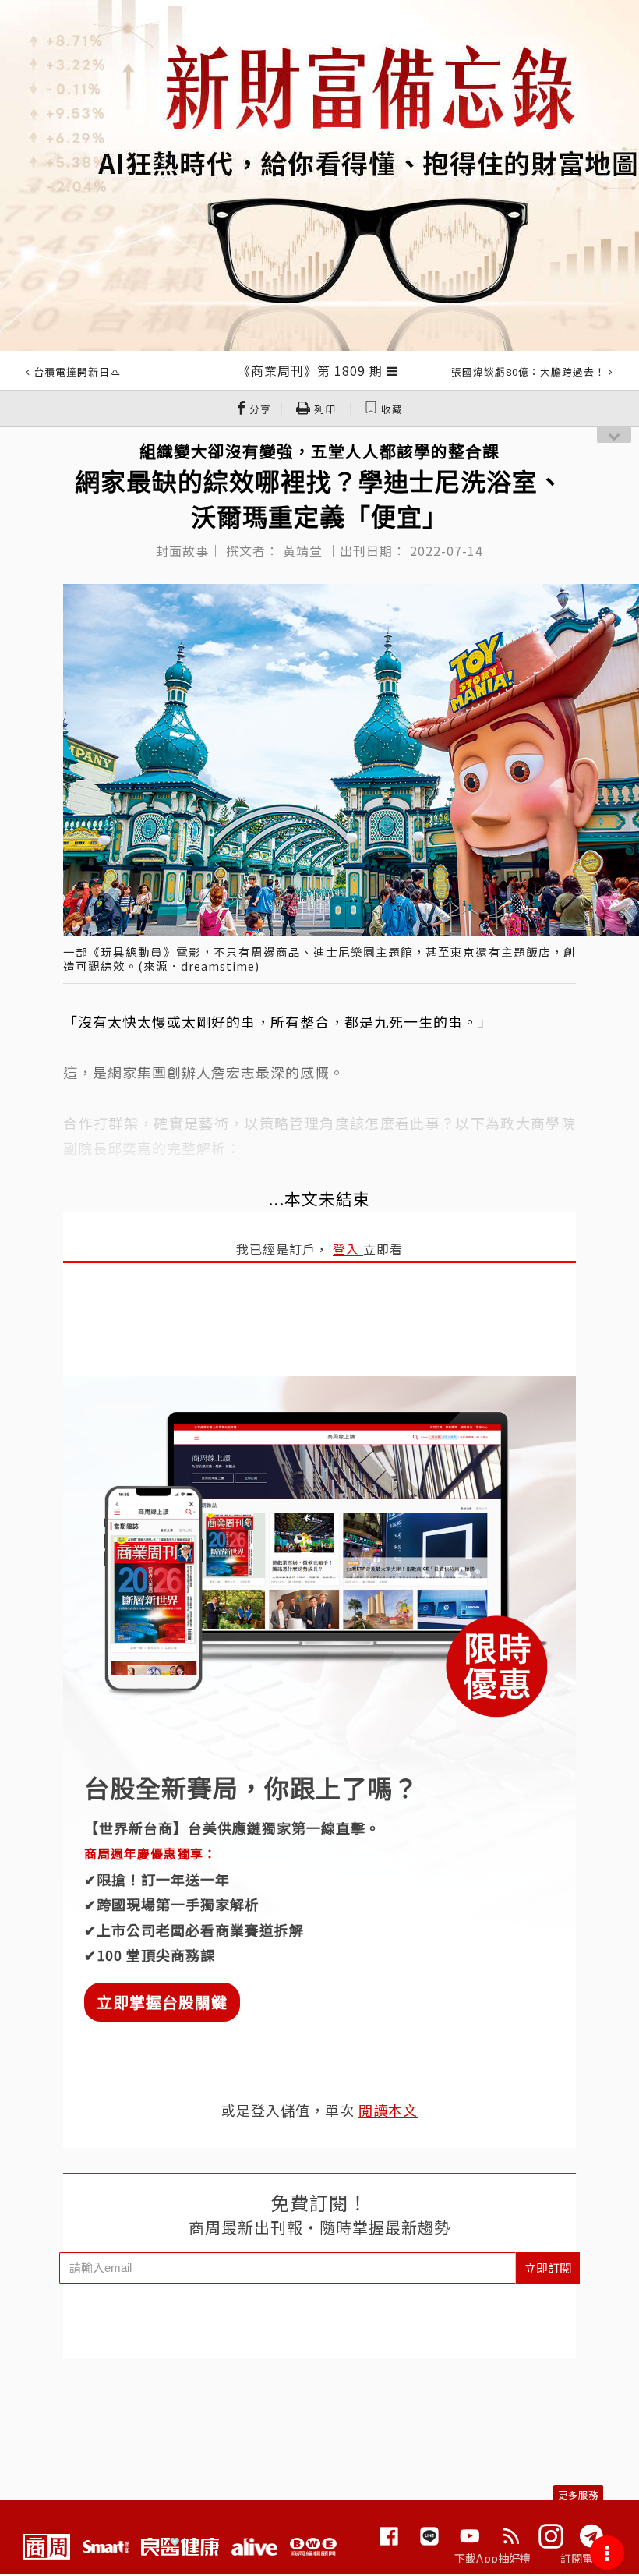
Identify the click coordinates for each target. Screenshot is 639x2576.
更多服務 (578, 2495)
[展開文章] (392, 370)
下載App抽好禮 (493, 2558)
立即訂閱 (548, 2268)
